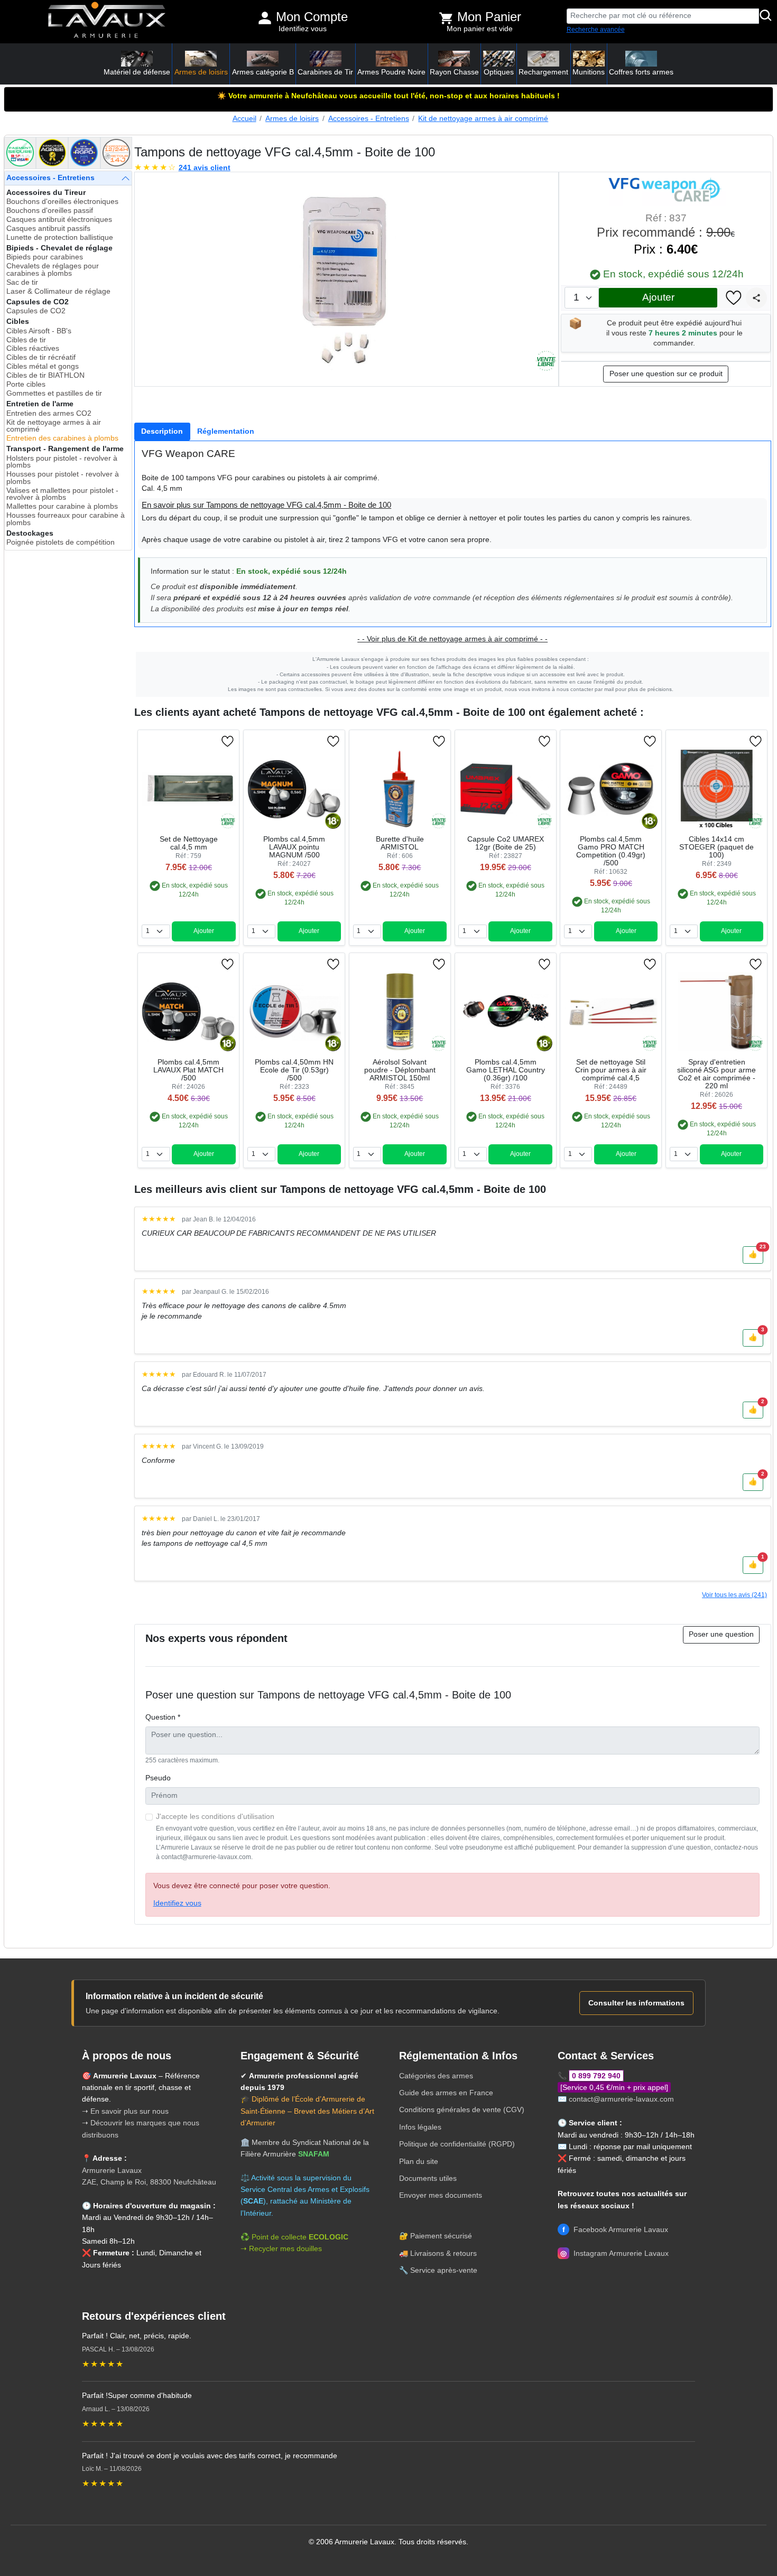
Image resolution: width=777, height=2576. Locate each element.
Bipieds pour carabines (45, 257)
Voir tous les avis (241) (734, 1595)
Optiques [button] (499, 72)
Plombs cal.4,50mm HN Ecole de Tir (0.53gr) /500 (294, 1070)
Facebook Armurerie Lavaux (615, 2229)
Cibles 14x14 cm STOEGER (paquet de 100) (716, 847)
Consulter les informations (636, 2003)
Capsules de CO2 (36, 311)
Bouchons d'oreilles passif (50, 211)
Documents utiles (428, 2178)
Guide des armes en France (446, 2093)
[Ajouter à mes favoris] (734, 298)
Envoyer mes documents (441, 2195)
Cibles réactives (33, 348)
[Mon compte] (265, 18)
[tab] (162, 432)
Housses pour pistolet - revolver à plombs (63, 478)
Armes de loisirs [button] (201, 72)
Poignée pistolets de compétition (61, 542)
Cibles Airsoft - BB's (39, 331)
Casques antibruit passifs (48, 228)
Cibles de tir (26, 340)
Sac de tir (22, 282)
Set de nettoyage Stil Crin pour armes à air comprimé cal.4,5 (611, 1070)
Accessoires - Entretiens (369, 119)
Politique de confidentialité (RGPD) (457, 2144)
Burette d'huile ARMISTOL (400, 843)
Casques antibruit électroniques (59, 220)
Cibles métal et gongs (43, 366)
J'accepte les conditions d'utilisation (215, 1817)
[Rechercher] (766, 16)
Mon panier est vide (480, 29)
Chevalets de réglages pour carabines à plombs (53, 270)
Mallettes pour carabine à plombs (62, 506)
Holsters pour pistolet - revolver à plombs (62, 462)
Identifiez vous (303, 29)
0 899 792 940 (596, 2076)
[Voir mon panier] (446, 18)
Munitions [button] (589, 72)
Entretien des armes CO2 (49, 413)
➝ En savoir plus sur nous (125, 2111)
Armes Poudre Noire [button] (391, 72)
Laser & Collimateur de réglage (58, 291)
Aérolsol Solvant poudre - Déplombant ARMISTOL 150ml (400, 1070)
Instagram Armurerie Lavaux (614, 2253)
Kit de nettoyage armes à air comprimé (483, 119)
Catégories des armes (436, 2076)
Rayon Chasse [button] (454, 72)
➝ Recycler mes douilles (281, 2248)
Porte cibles (26, 384)
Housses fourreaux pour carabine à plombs (66, 519)
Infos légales (420, 2127)
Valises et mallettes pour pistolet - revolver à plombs (62, 494)
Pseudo (158, 1778)
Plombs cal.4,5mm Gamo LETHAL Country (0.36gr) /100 (506, 1070)
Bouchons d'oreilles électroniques (62, 202)
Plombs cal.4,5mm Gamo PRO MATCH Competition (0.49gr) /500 (611, 851)
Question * (163, 1717)
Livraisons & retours (443, 2253)
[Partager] (756, 298)
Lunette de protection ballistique (60, 237)
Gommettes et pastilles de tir (54, 393)
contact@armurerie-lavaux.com (621, 2099)
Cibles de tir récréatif (41, 357)
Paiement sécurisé (441, 2236)
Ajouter (658, 297)
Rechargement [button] (543, 72)
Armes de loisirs (292, 119)
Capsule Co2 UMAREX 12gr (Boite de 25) (506, 843)
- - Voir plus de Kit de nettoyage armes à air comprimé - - (452, 639)
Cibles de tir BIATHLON (45, 375)
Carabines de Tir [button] (325, 72)
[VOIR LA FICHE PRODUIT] (181, 741)
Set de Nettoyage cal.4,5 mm (189, 843)
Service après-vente (444, 2270)
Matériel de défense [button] (137, 72)
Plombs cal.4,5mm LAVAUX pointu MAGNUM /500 (294, 847)
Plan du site (419, 2161)
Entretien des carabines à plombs (62, 438)
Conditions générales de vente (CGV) (462, 2110)
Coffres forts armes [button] (641, 72)
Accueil (244, 119)
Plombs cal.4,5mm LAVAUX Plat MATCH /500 (188, 1070)
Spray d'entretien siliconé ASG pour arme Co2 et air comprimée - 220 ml (716, 1074)
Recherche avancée (596, 30)
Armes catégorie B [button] (263, 72)
